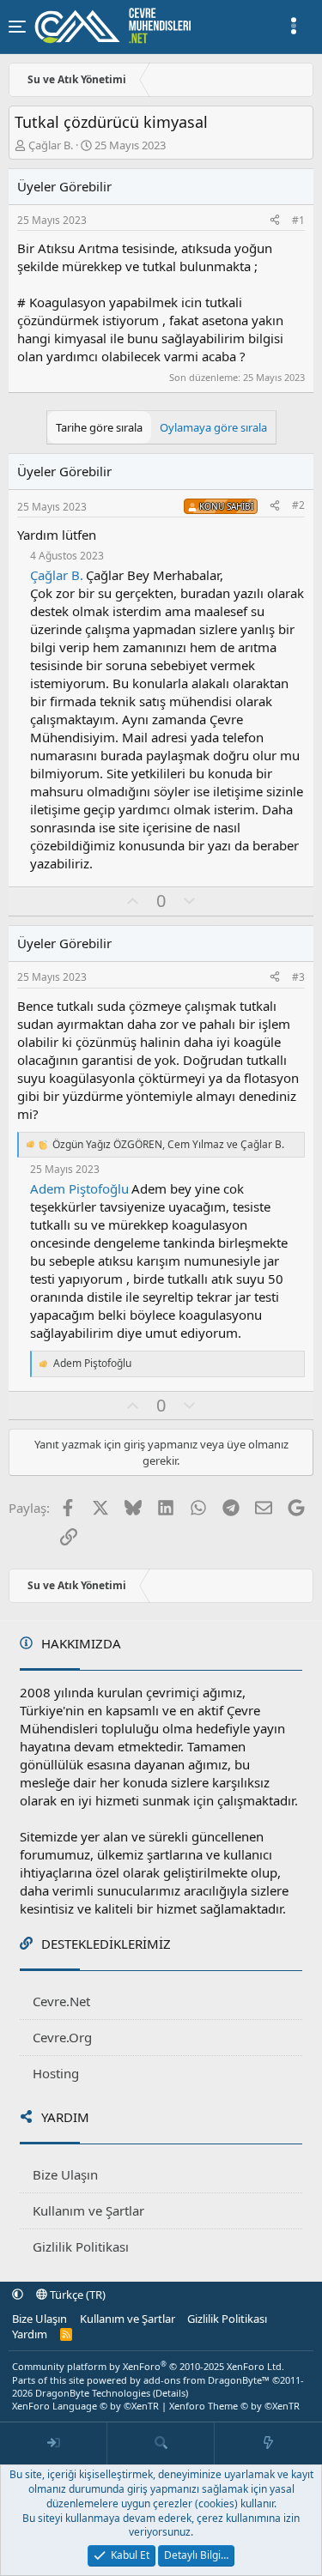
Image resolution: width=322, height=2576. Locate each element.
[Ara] (161, 2444)
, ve (168, 1145)
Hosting (56, 2073)
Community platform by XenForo (148, 2366)
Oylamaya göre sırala (213, 427)
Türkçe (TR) (76, 2295)
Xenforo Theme (234, 2406)
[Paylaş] (275, 221)
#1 (298, 220)
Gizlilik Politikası (81, 2246)
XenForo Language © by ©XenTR (85, 2406)
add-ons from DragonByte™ (207, 2380)
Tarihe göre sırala (99, 427)
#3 (298, 977)
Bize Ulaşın (65, 2174)
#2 (298, 505)
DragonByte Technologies (93, 2393)
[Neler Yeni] (268, 2444)
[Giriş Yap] (54, 2444)
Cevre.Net (61, 2001)
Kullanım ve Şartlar (88, 2210)
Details (170, 2393)
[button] (18, 2295)
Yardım (30, 2334)
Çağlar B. (51, 145)
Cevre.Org (62, 2037)
